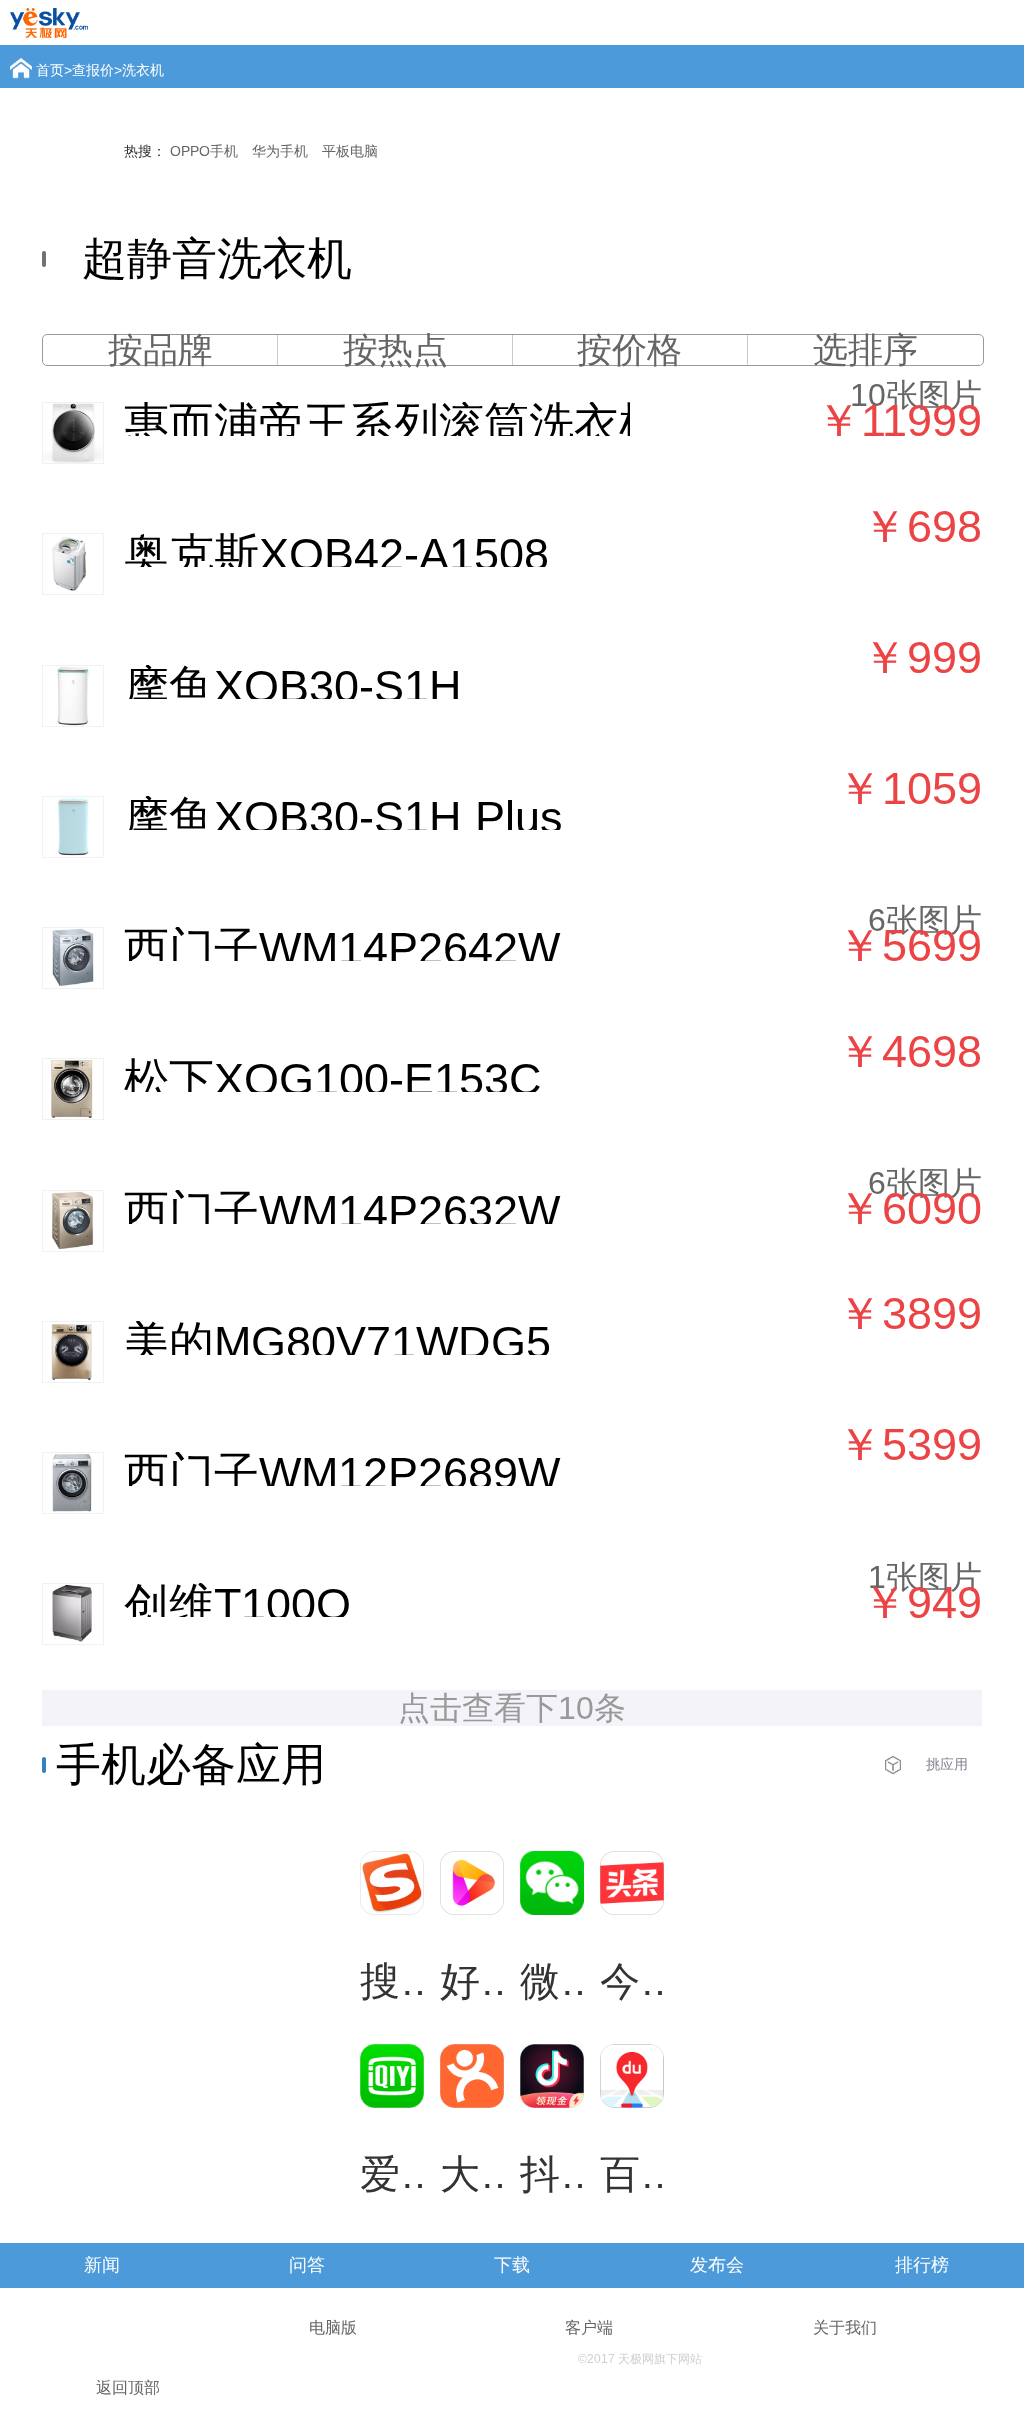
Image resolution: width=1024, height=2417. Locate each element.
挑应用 (947, 1764)
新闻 (102, 2265)
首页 (50, 70)
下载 (512, 2265)
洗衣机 (143, 70)
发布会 (717, 2265)
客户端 (589, 2327)
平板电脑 (350, 151)
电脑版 (333, 2327)
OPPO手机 (204, 151)
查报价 (93, 70)
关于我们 (845, 2327)
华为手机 (280, 151)
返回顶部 (128, 2387)
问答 (307, 2265)
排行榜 (922, 2265)
